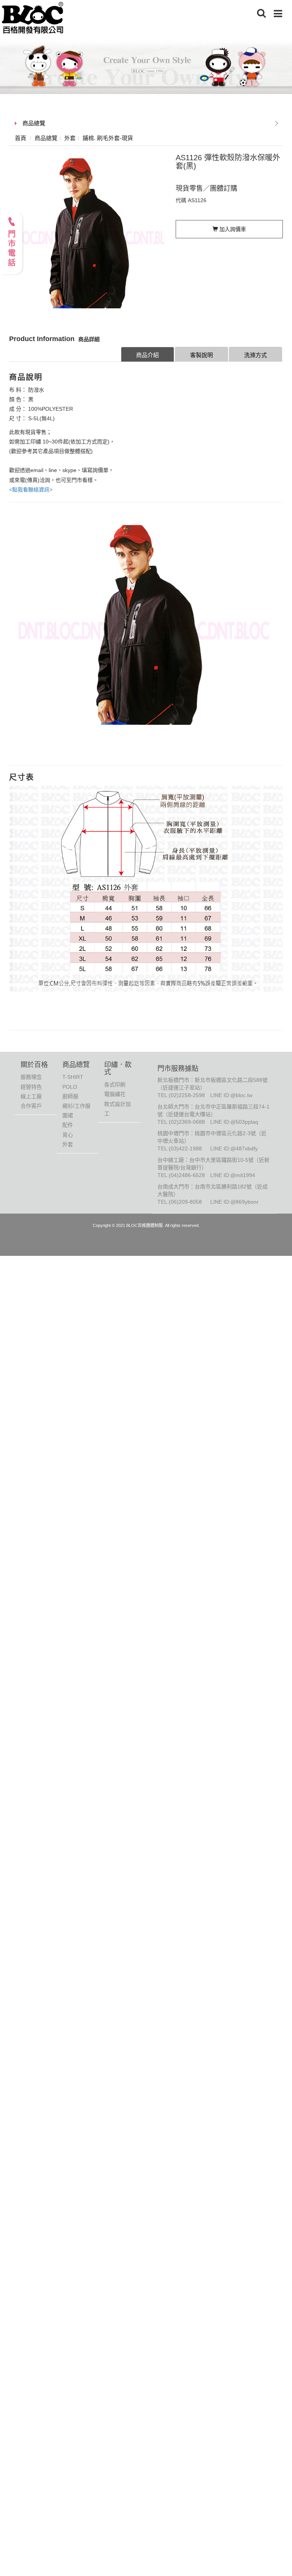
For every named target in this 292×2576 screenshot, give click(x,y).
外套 (68, 1144)
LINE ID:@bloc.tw (231, 1095)
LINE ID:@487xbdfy (234, 1148)
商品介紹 (148, 355)
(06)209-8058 (185, 1202)
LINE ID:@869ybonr (234, 1202)
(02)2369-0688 (187, 1122)
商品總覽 (34, 123)
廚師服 (70, 1096)
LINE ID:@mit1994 (233, 1175)
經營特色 (31, 1087)
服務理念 (31, 1077)
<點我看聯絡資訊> (31, 490)
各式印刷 (115, 1085)
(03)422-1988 (185, 1148)
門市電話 (11, 249)
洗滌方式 (255, 355)
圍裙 (68, 1115)
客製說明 (202, 355)
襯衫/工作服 (76, 1106)
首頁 (21, 138)
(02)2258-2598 (187, 1095)
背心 (68, 1135)
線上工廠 (31, 1096)
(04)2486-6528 (187, 1175)
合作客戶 (31, 1106)
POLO (70, 1087)
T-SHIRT (73, 1077)
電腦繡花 (115, 1094)
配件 (68, 1125)
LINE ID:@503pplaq (234, 1122)
